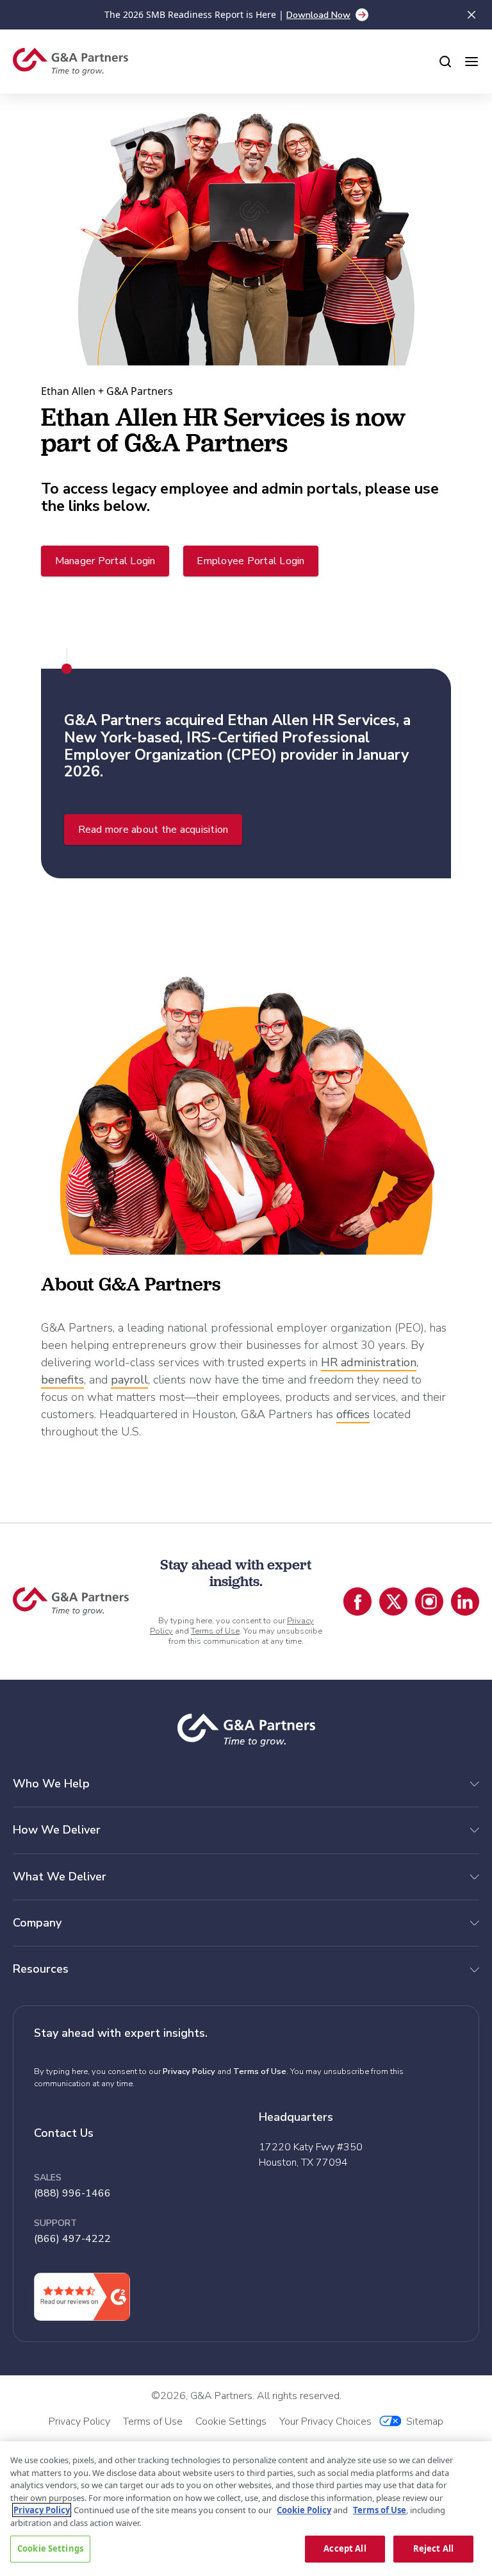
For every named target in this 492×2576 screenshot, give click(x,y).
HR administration (369, 1362)
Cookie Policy (304, 2510)
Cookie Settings (50, 2548)
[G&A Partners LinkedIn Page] (465, 1602)
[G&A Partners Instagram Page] (429, 1602)
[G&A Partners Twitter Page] (393, 1602)
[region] (246, 2509)
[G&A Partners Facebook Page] (357, 1602)
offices (353, 1414)
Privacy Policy (189, 2071)
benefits (62, 1380)
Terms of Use (215, 1631)
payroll (129, 1380)
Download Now (318, 15)
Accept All (345, 2548)
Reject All (433, 2548)
